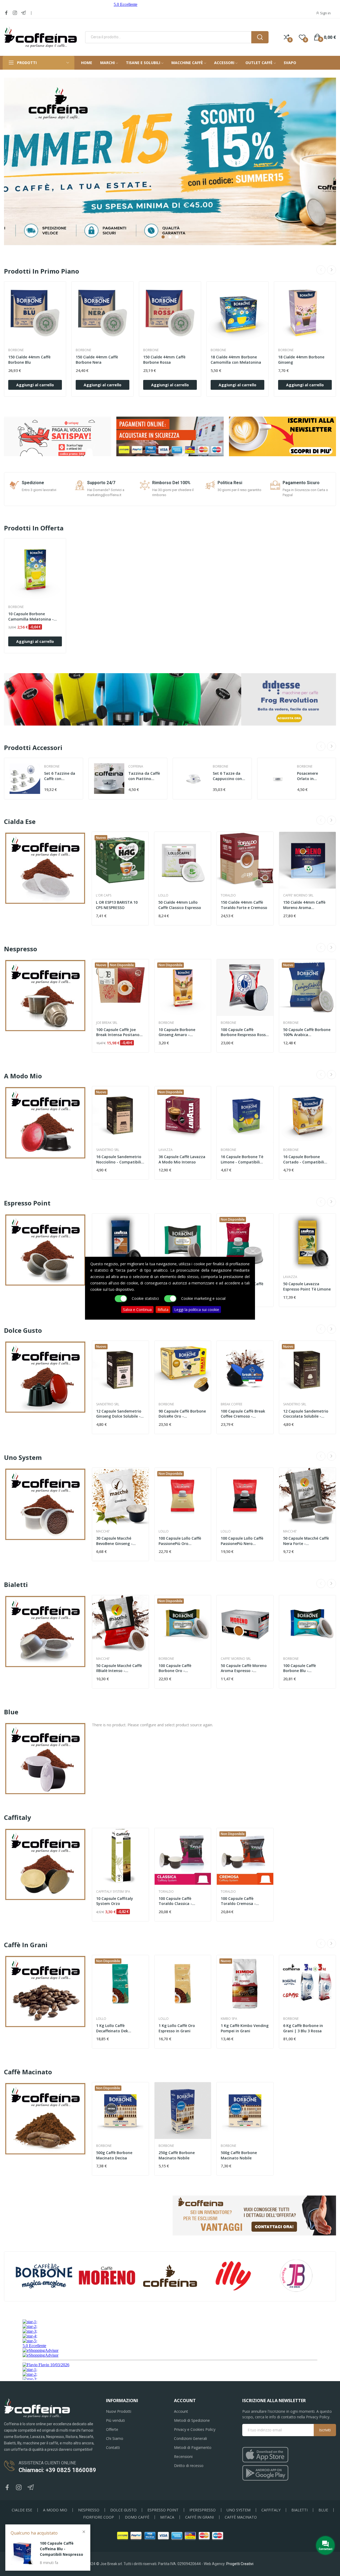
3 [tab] (177, 237)
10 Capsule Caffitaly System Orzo (115, 1901)
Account (181, 2411)
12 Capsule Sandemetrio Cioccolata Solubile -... (306, 1414)
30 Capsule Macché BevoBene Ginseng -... (116, 1541)
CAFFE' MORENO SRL (298, 895)
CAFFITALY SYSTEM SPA (113, 1892)
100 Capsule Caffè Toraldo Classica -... (177, 1901)
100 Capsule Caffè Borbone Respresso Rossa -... (244, 1032)
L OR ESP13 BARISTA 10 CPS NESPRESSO (117, 905)
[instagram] (15, 13)
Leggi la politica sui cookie (197, 1309)
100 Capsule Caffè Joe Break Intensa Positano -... (118, 1032)
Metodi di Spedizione (192, 2420)
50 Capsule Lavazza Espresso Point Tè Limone (307, 1286)
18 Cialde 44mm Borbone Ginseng (301, 360)
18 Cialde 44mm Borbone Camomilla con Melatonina (236, 360)
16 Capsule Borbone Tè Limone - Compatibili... (242, 1159)
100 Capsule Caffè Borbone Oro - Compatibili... (175, 1668)
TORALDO (228, 895)
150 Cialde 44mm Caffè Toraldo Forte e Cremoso (244, 905)
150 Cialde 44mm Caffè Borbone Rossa (164, 360)
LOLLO (163, 895)
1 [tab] (163, 237)
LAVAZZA (166, 1150)
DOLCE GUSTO (123, 2510)
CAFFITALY (271, 2510)
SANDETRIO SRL (108, 1150)
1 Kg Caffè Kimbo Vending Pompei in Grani (245, 2028)
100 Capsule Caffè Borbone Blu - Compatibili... (299, 1668)
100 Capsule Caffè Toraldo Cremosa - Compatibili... (238, 1901)
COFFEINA (136, 766)
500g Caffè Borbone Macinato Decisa (114, 2155)
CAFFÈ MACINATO (241, 2517)
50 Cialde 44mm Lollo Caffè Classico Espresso (180, 905)
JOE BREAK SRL (107, 1023)
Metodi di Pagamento (193, 2447)
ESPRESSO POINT (163, 2510)
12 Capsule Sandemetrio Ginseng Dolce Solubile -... (120, 1414)
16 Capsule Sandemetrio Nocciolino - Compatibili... (120, 1159)
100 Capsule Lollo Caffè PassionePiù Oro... (180, 1541)
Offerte (112, 2429)
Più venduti (115, 2420)
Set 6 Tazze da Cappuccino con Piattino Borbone (229, 776)
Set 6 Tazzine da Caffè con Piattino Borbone (60, 776)
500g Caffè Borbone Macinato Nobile (239, 2155)
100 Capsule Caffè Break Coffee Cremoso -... (243, 1414)
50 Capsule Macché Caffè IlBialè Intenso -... (119, 1668)
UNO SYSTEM (239, 2510)
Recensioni (183, 2456)
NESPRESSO (89, 2510)
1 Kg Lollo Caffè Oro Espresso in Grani (177, 2028)
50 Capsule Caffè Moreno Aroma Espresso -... (244, 1668)
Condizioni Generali (190, 2438)
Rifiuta (163, 1309)
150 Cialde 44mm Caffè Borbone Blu (29, 360)
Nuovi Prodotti (119, 2411)
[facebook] (6, 13)
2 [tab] (170, 237)
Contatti (113, 2447)
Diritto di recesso (189, 2466)
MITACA (167, 2517)
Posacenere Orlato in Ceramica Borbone (307, 776)
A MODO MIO (55, 2510)
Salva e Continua (137, 1309)
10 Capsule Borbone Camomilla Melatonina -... (33, 616)
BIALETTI (299, 2510)
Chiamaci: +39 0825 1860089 (57, 2470)
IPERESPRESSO (203, 2510)
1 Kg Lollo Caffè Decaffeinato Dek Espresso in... (112, 2028)
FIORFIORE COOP (99, 2517)
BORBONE (16, 350)
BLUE (323, 2510)
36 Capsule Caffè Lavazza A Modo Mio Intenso (182, 1159)
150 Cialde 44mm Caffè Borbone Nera (97, 360)
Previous (321, 270)
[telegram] (23, 13)
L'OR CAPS (104, 895)
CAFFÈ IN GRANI (199, 2517)
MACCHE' (103, 1531)
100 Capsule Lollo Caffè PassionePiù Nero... (242, 1541)
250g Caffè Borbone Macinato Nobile (177, 2155)
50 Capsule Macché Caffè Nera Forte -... (306, 1541)
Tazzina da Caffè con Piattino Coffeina (144, 776)
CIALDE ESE (22, 2510)
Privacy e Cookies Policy (195, 2429)
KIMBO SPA (229, 2019)
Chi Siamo (115, 2438)
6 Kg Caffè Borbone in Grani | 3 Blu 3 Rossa (303, 2028)
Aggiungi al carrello (35, 385)
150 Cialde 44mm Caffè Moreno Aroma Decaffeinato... (304, 905)
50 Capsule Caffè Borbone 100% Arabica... (307, 1032)
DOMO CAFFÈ (137, 2517)
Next (331, 270)
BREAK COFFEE (231, 1404)
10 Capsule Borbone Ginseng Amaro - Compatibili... (177, 1032)
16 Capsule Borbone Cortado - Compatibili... (305, 1159)
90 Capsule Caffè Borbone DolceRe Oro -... (182, 1414)
